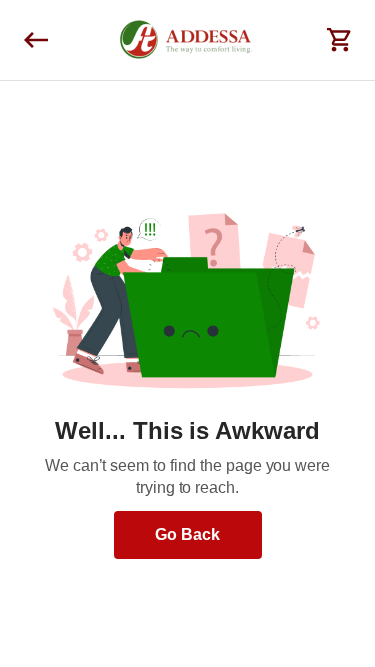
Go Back (187, 534)
